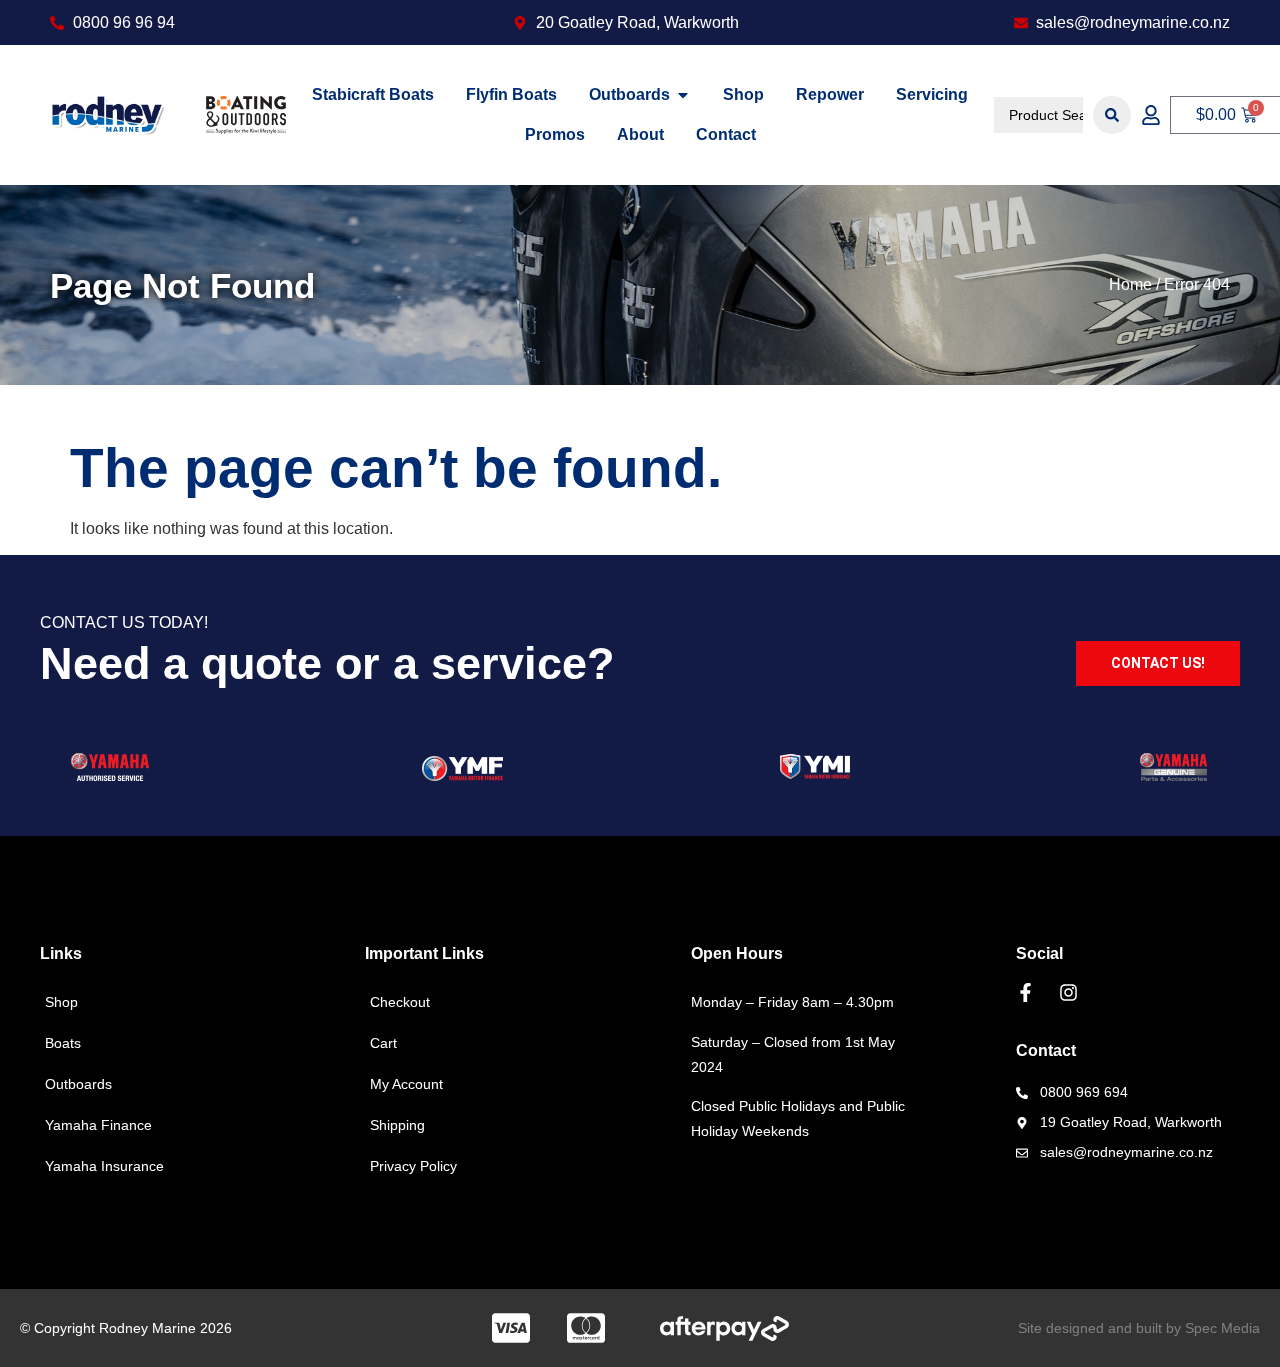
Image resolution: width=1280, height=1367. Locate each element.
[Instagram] (1068, 992)
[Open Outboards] (683, 95)
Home (1130, 284)
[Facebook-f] (1025, 992)
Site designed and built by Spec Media (1139, 1328)
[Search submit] (1112, 115)
